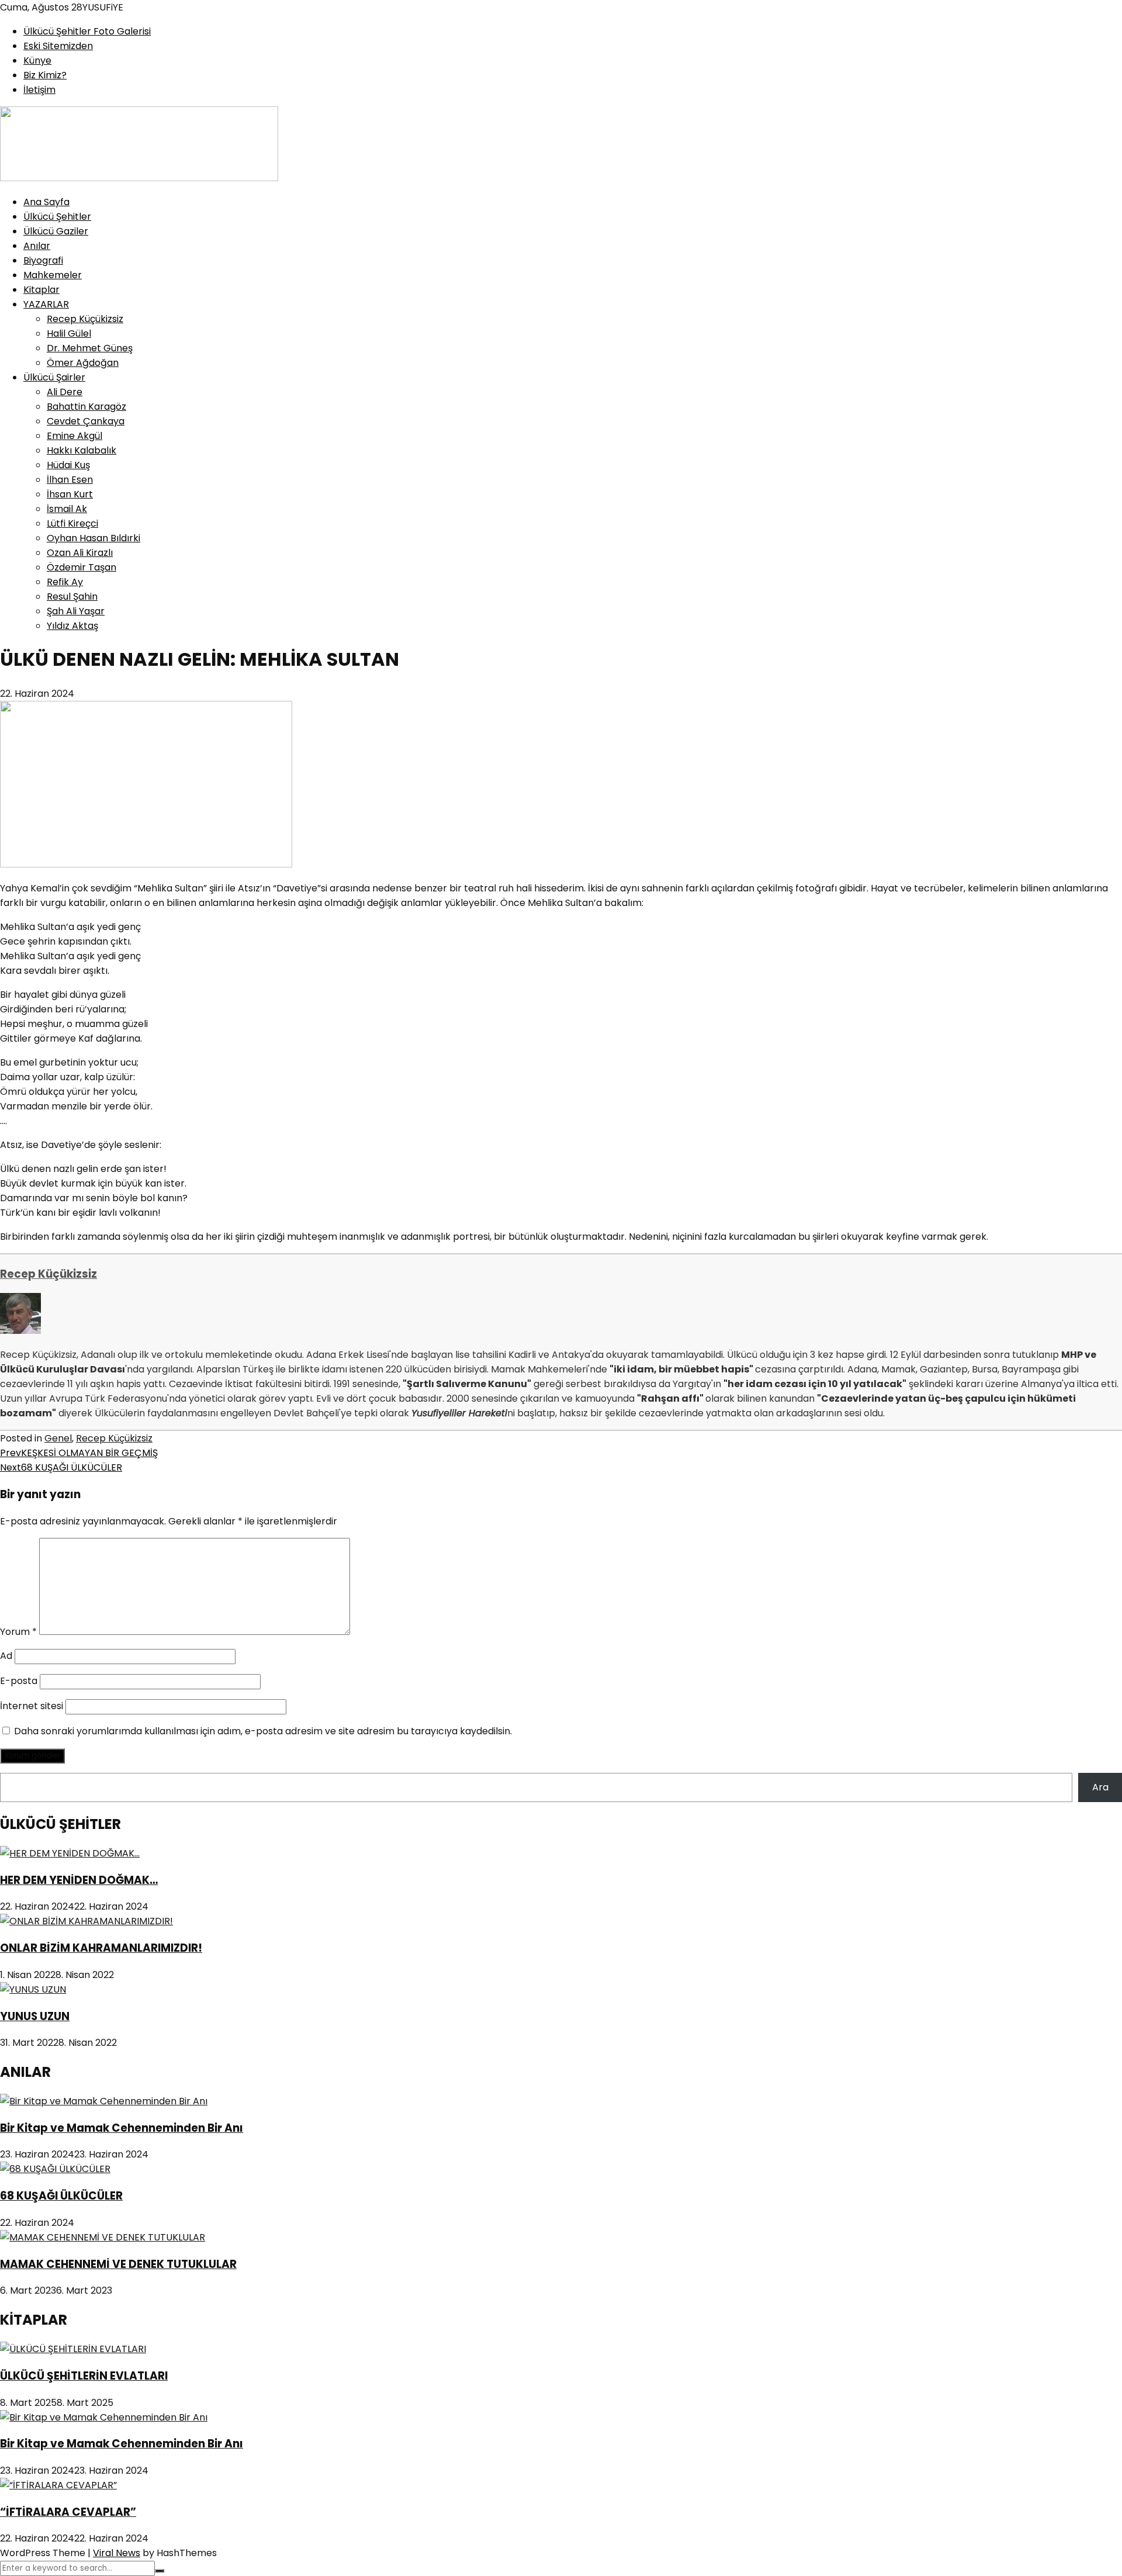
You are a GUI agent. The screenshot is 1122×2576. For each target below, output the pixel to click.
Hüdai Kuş (68, 465)
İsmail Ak (67, 509)
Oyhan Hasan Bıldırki (93, 538)
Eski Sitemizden (58, 46)
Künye (37, 60)
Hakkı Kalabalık (82, 450)
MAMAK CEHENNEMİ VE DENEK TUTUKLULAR (118, 2264)
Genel (58, 1438)
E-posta (19, 1681)
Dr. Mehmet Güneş (90, 348)
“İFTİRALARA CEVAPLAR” (68, 2512)
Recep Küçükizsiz (85, 319)
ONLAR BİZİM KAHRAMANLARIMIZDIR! (101, 1948)
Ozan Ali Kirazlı (80, 553)
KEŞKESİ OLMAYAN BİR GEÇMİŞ (79, 1453)
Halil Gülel (69, 333)
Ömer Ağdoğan (83, 363)
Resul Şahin (72, 597)
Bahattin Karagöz (86, 407)
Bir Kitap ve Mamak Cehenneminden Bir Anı (122, 2128)
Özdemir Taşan (82, 567)
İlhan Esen (70, 480)
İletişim (39, 90)
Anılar (37, 246)
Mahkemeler (53, 275)
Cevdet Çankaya (86, 421)
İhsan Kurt (70, 494)
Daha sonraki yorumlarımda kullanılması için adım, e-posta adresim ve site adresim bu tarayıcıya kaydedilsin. (263, 1731)
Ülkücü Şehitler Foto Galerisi (87, 31)
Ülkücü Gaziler (56, 231)
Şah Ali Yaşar (76, 611)
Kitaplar (41, 290)
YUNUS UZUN (35, 2016)
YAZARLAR (46, 304)
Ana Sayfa (46, 202)
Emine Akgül (75, 436)
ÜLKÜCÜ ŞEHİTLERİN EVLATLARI (84, 2376)
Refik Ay (65, 582)
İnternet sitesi (32, 1706)
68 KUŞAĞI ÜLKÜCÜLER (61, 1467)
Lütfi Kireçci (72, 523)
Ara (1100, 1787)
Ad (6, 1656)
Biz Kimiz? (45, 75)
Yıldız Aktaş (72, 626)
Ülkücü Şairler (54, 377)
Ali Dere (65, 392)
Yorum (18, 1632)
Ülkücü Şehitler (57, 217)
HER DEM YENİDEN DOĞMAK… (79, 1880)
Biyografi (43, 260)
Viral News (117, 2553)
